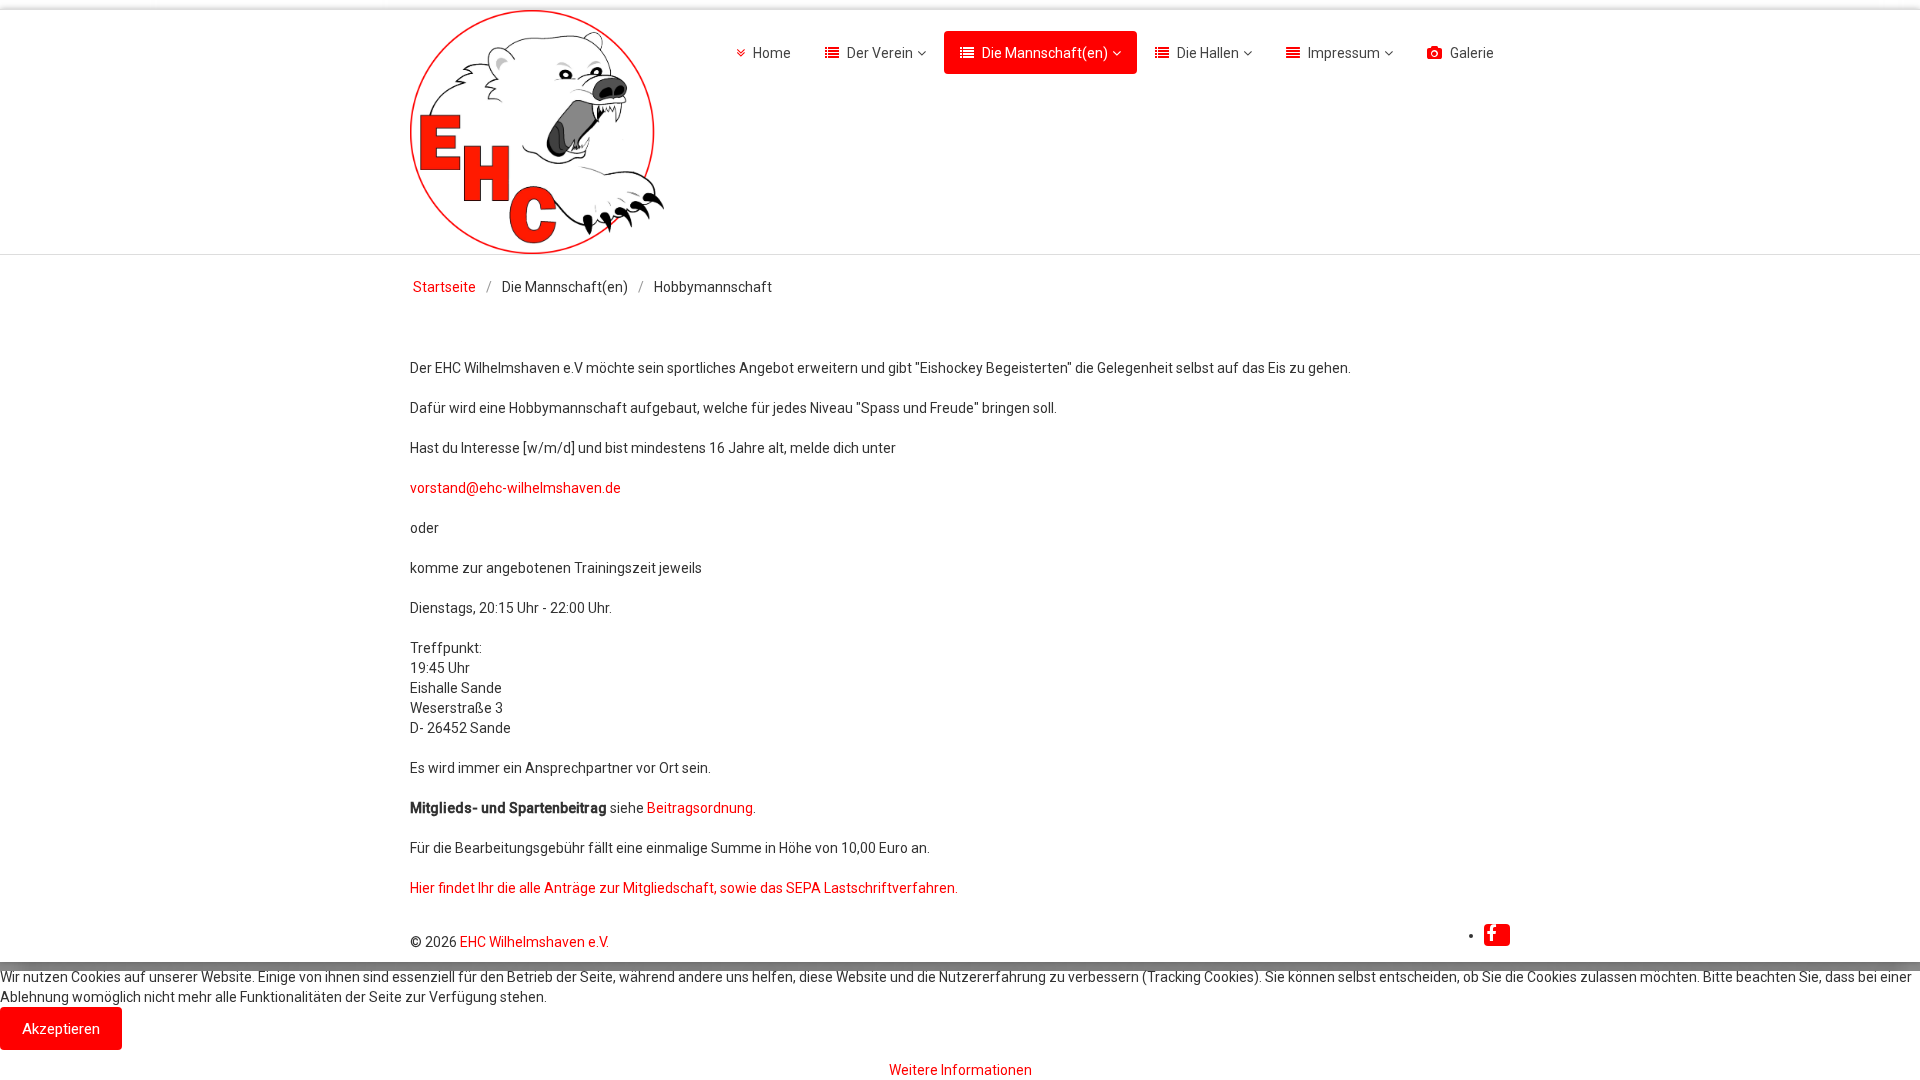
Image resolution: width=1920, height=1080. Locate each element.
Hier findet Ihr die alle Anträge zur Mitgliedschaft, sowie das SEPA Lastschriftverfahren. (684, 888)
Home (772, 53)
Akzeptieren (61, 1029)
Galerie (1472, 53)
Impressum (1344, 53)
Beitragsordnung (700, 808)
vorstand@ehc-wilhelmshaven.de (515, 488)
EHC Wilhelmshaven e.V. (534, 942)
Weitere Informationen (960, 1070)
